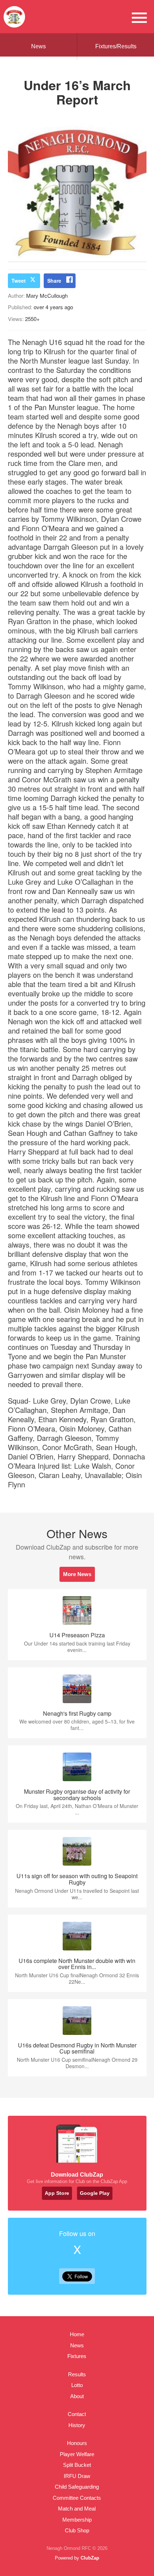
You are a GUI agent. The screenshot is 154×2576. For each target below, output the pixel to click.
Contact (77, 2414)
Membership (77, 2520)
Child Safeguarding (77, 2487)
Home (77, 2334)
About (77, 2396)
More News (77, 1574)
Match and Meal (77, 2509)
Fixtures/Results (116, 46)
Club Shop (77, 2530)
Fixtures (77, 2356)
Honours (77, 2443)
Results (77, 2374)
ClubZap (90, 2558)
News (38, 46)
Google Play (95, 2193)
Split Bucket (77, 2465)
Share (54, 281)
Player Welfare (77, 2454)
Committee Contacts (77, 2498)
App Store (57, 2193)
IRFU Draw (77, 2476)
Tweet (19, 281)
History (77, 2425)
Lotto (77, 2385)
